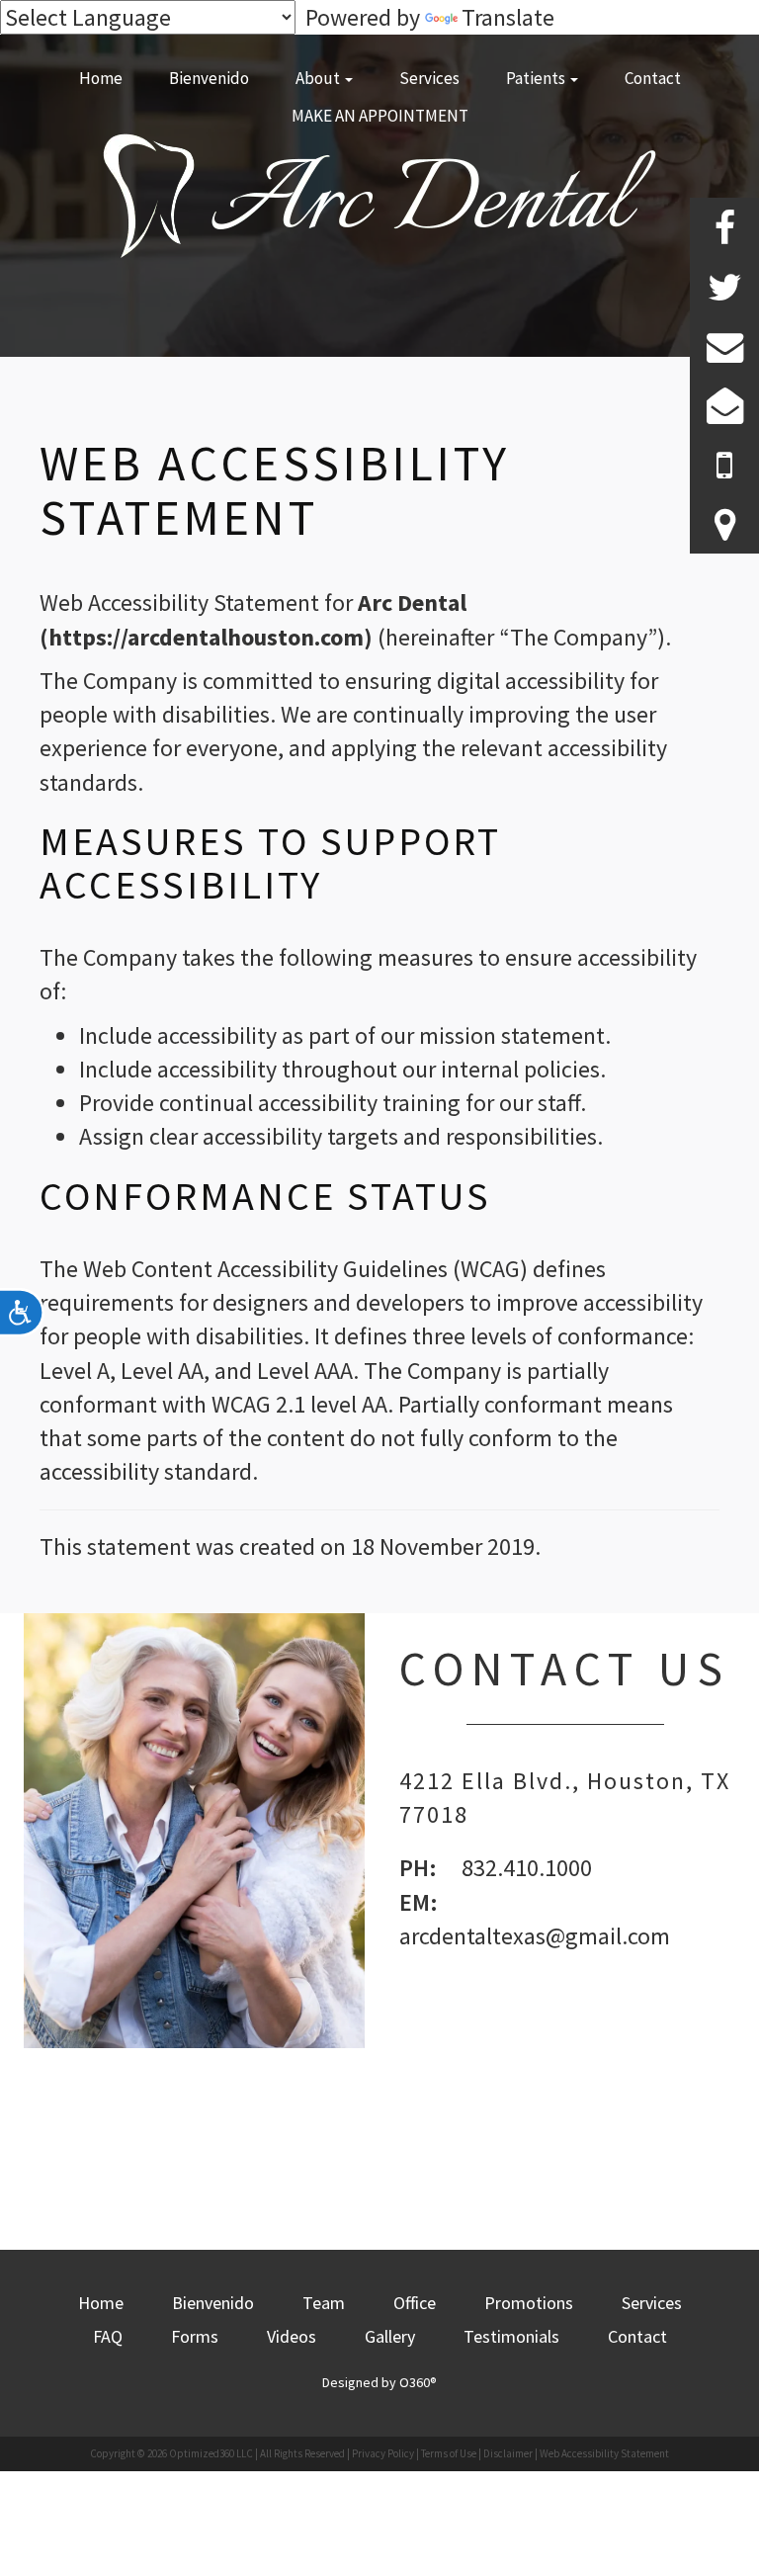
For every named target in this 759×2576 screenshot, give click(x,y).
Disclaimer (508, 2453)
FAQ (108, 2336)
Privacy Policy (383, 2453)
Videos (292, 2336)
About (319, 78)
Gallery (390, 2336)
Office (415, 2303)
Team (324, 2303)
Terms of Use (449, 2453)
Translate (508, 17)
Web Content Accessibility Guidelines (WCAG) (305, 1269)
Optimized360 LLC (211, 2453)
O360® (418, 2382)
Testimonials (511, 2336)
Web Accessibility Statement (604, 2453)
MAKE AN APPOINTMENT (380, 116)
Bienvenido (209, 78)
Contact (653, 78)
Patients (537, 78)
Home (101, 78)
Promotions (529, 2303)
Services (429, 78)
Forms (195, 2336)
